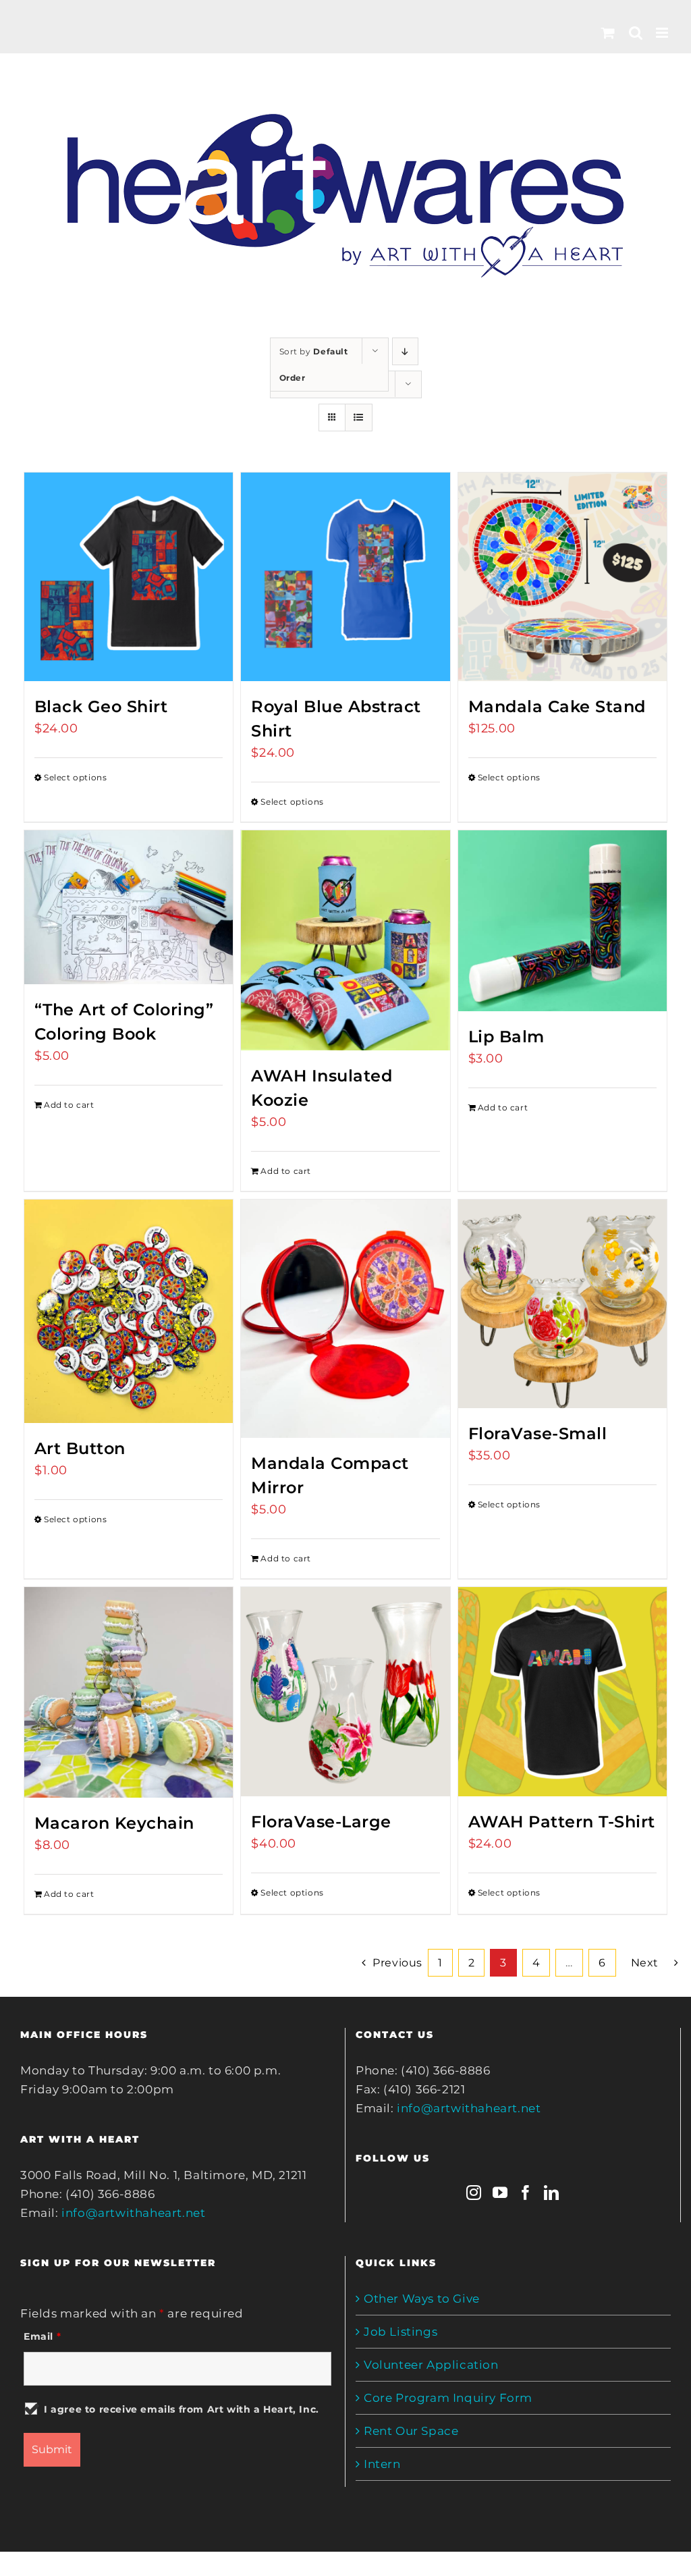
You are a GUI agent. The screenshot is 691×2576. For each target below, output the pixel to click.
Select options (75, 777)
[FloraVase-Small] (562, 1304)
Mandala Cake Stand (557, 706)
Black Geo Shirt (101, 706)
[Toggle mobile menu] (663, 33)
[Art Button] (129, 1311)
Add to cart (69, 1105)
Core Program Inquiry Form (448, 2398)
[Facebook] (526, 2193)
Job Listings (400, 2332)
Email (42, 2336)
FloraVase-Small (538, 1433)
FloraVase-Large (321, 1822)
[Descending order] (405, 351)
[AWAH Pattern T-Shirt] (562, 1691)
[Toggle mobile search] (636, 33)
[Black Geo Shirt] (129, 577)
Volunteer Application (431, 2365)
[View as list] (359, 418)
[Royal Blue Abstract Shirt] (345, 577)
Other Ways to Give (422, 2299)
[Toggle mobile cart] (608, 33)
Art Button (80, 1448)
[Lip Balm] (562, 920)
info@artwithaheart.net (133, 2213)
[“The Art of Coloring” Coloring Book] (129, 907)
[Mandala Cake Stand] (562, 577)
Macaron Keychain (114, 1823)
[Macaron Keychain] (129, 1692)
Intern (382, 2464)
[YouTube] (500, 2193)
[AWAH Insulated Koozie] (345, 940)
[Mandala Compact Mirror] (345, 1319)
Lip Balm (506, 1037)
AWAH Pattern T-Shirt (562, 1822)
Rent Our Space (411, 2431)
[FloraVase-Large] (345, 1691)
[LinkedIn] (552, 2193)
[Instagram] (474, 2193)
